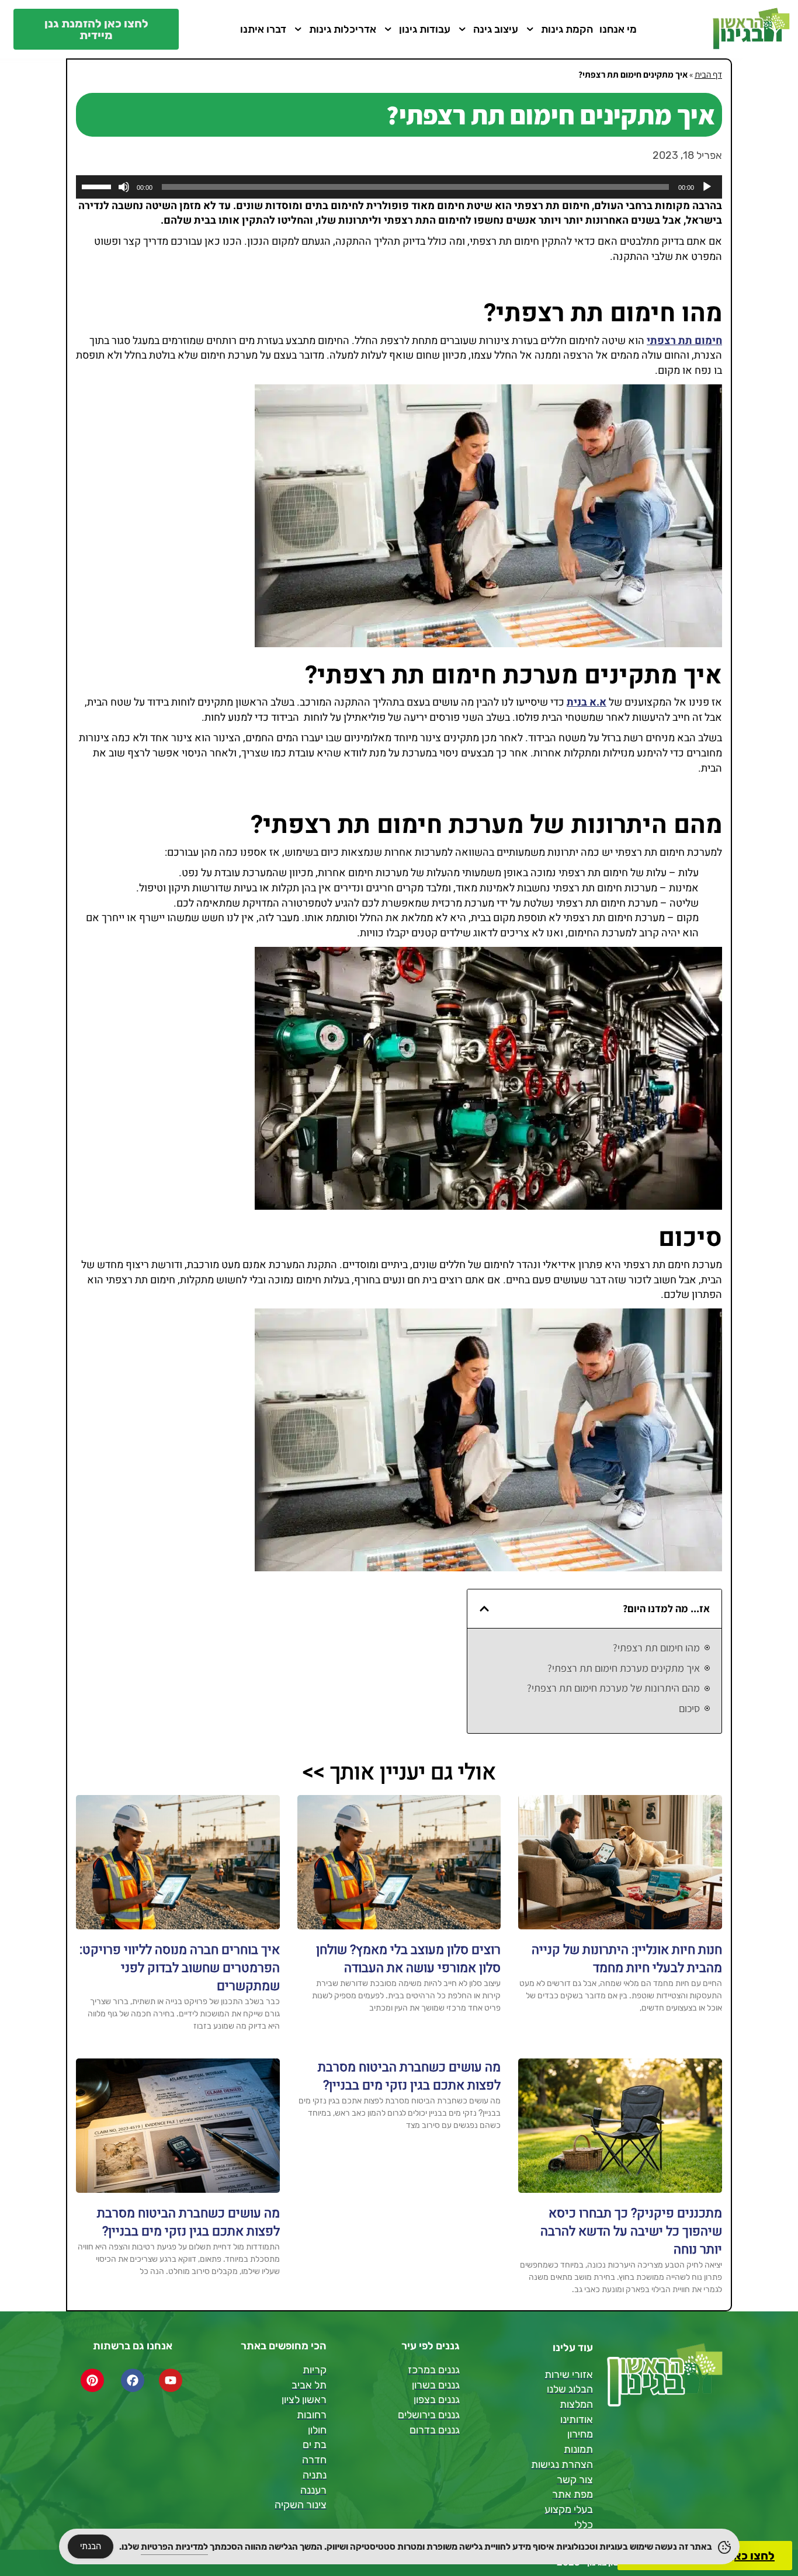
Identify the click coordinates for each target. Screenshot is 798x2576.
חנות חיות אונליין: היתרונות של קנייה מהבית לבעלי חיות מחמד (627, 1959)
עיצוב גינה (496, 29)
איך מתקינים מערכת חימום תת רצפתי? (624, 1668)
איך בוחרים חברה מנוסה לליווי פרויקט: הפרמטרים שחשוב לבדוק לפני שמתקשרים (180, 1968)
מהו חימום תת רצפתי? (656, 1648)
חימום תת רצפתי (684, 341)
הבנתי (91, 2546)
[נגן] (707, 187)
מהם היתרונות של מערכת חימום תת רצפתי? (613, 1688)
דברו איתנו (263, 29)
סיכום (689, 1708)
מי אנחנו (618, 29)
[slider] (98, 186)
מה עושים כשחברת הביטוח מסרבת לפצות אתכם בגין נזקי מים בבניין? (409, 2076)
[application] (399, 187)
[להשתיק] (124, 187)
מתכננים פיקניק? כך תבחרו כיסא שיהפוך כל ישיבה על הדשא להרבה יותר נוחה (631, 2231)
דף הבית (708, 74)
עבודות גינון (425, 29)
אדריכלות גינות (343, 29)
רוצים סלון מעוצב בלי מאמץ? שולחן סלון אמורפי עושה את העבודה (408, 1959)
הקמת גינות (567, 29)
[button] (484, 1609)
